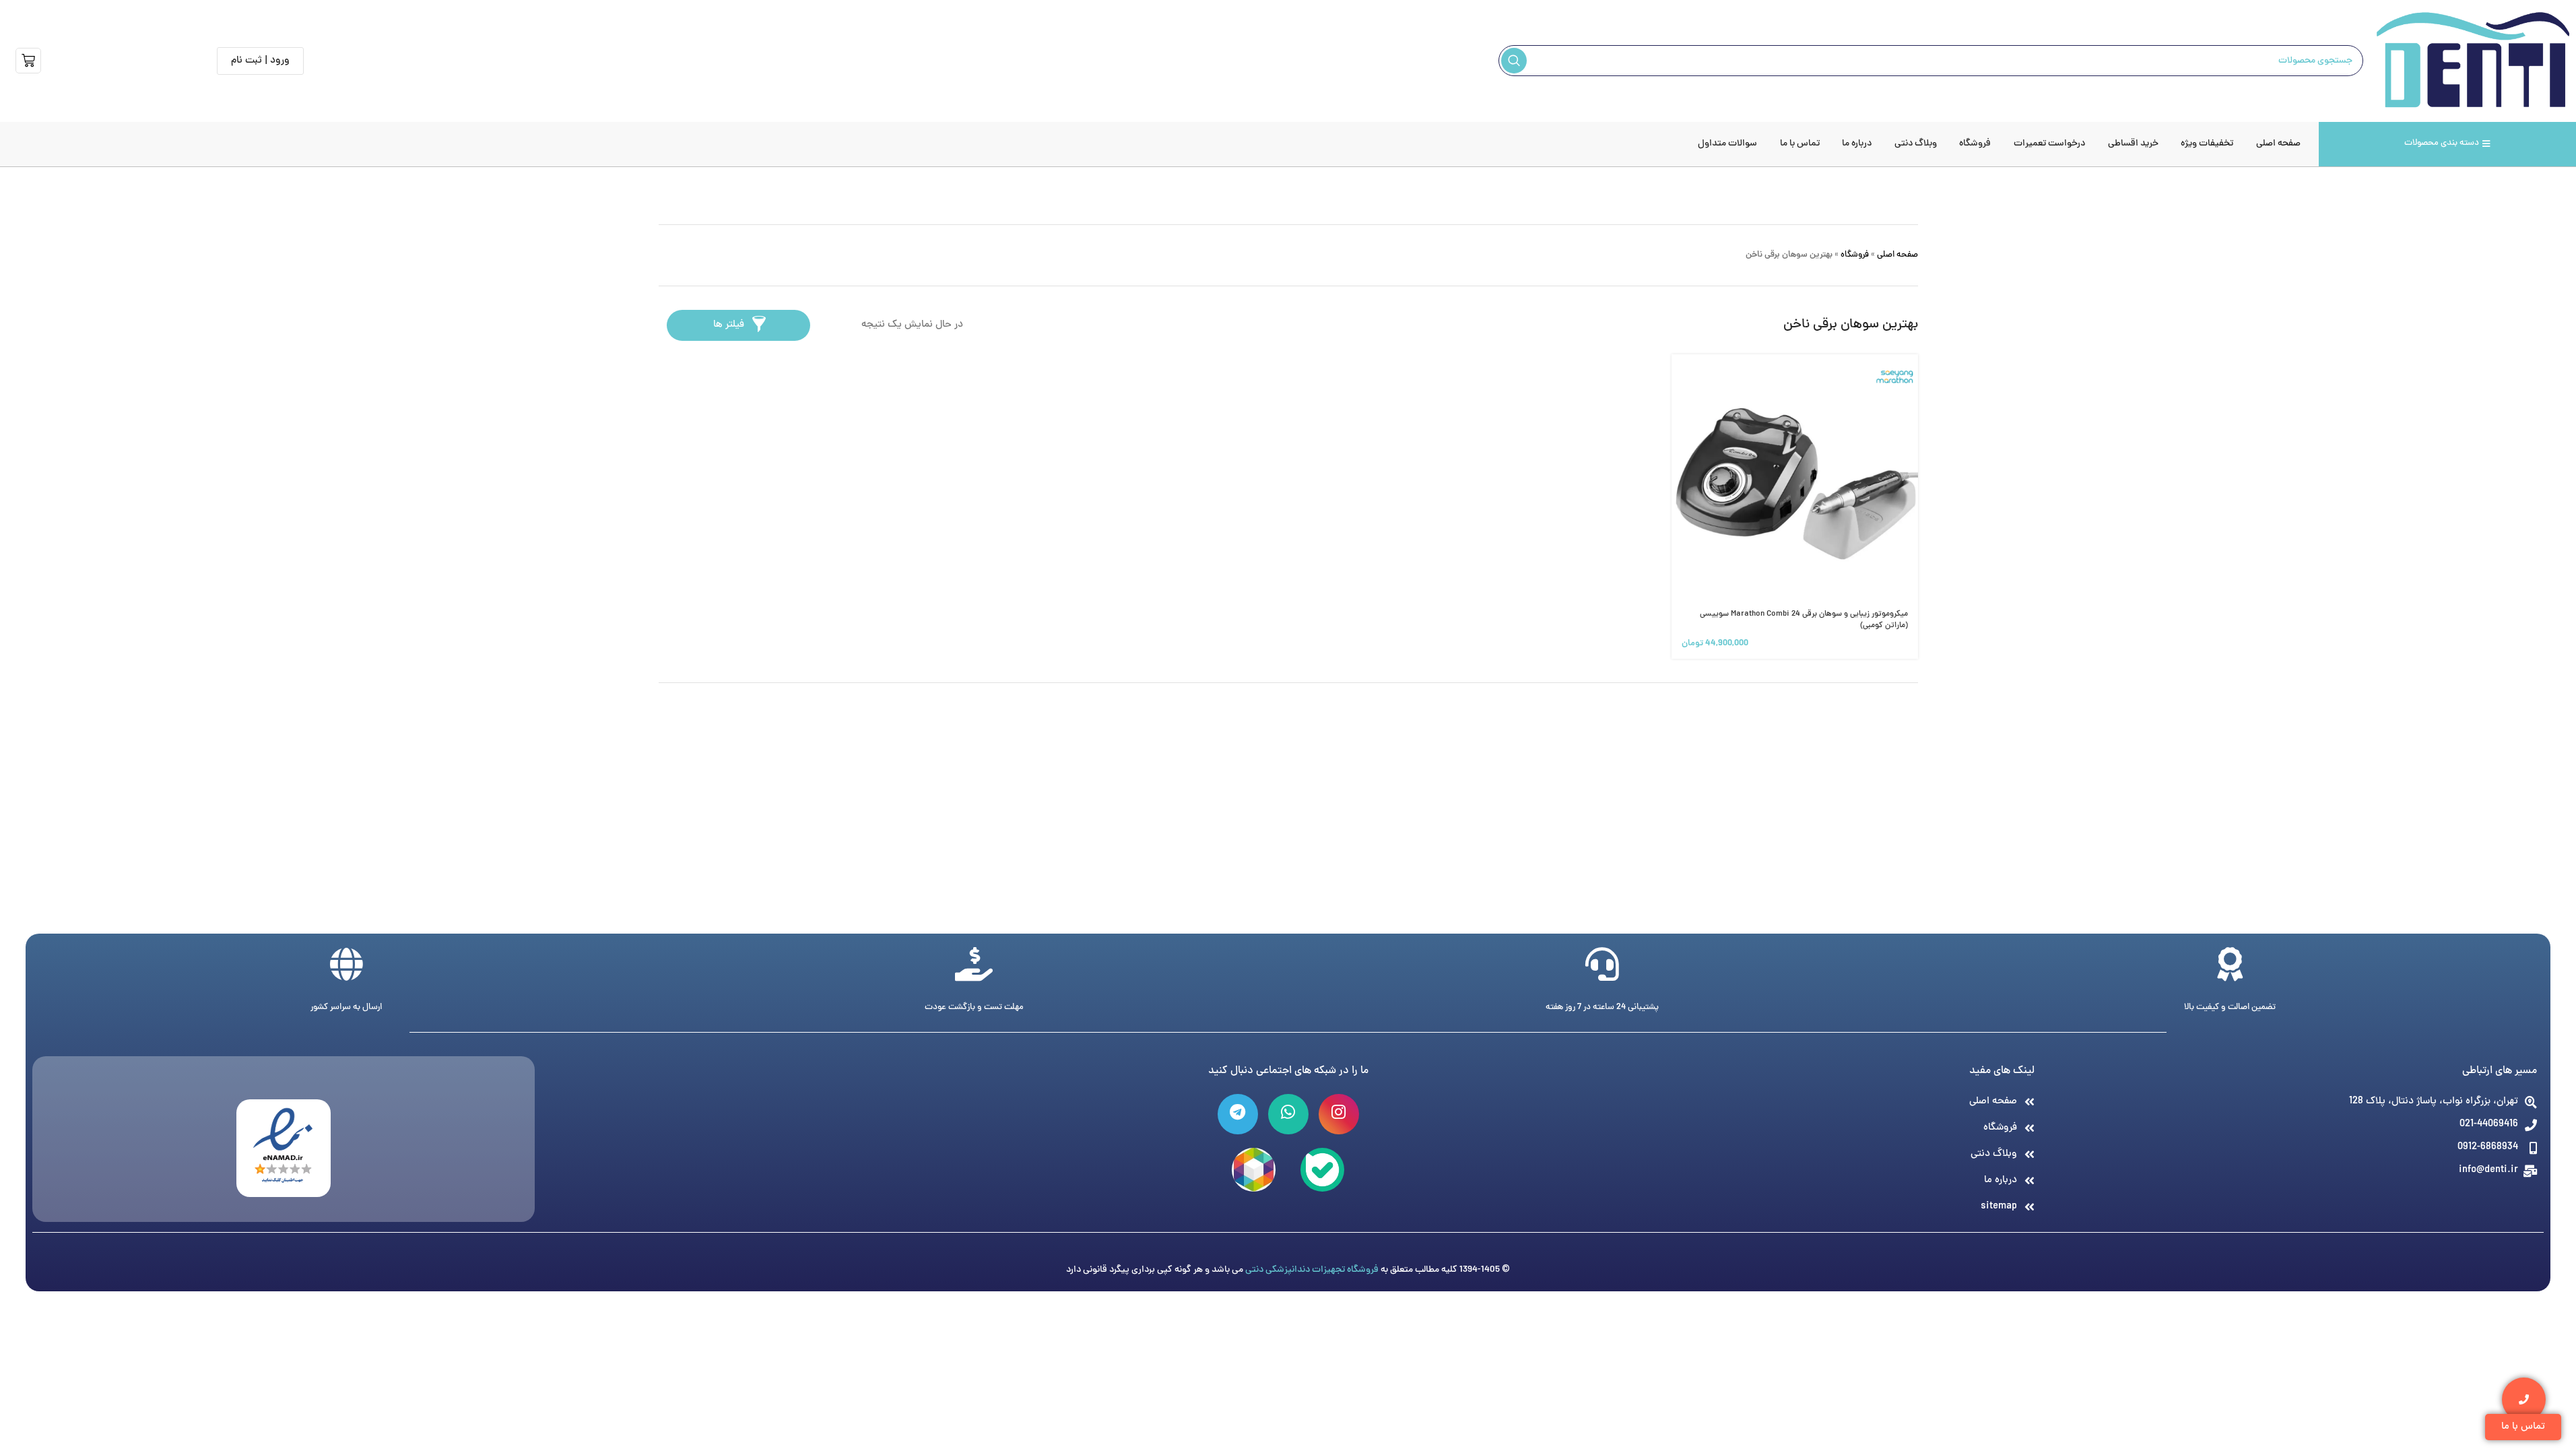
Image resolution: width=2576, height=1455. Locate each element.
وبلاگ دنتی (1916, 144)
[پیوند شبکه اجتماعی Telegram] (1238, 1114)
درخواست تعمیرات (2049, 144)
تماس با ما (1800, 144)
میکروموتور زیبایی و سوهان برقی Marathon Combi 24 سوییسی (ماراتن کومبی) (1804, 620)
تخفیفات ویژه (2207, 144)
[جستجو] (1514, 61)
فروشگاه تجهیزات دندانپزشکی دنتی (1312, 1270)
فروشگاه (1975, 144)
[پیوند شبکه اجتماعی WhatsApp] (1288, 1114)
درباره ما (1857, 144)
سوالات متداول (1727, 144)
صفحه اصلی (2278, 144)
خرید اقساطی (2133, 144)
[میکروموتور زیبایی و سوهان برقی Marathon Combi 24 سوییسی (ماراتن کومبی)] (1795, 478)
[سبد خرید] (28, 61)
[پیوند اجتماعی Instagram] (1339, 1114)
